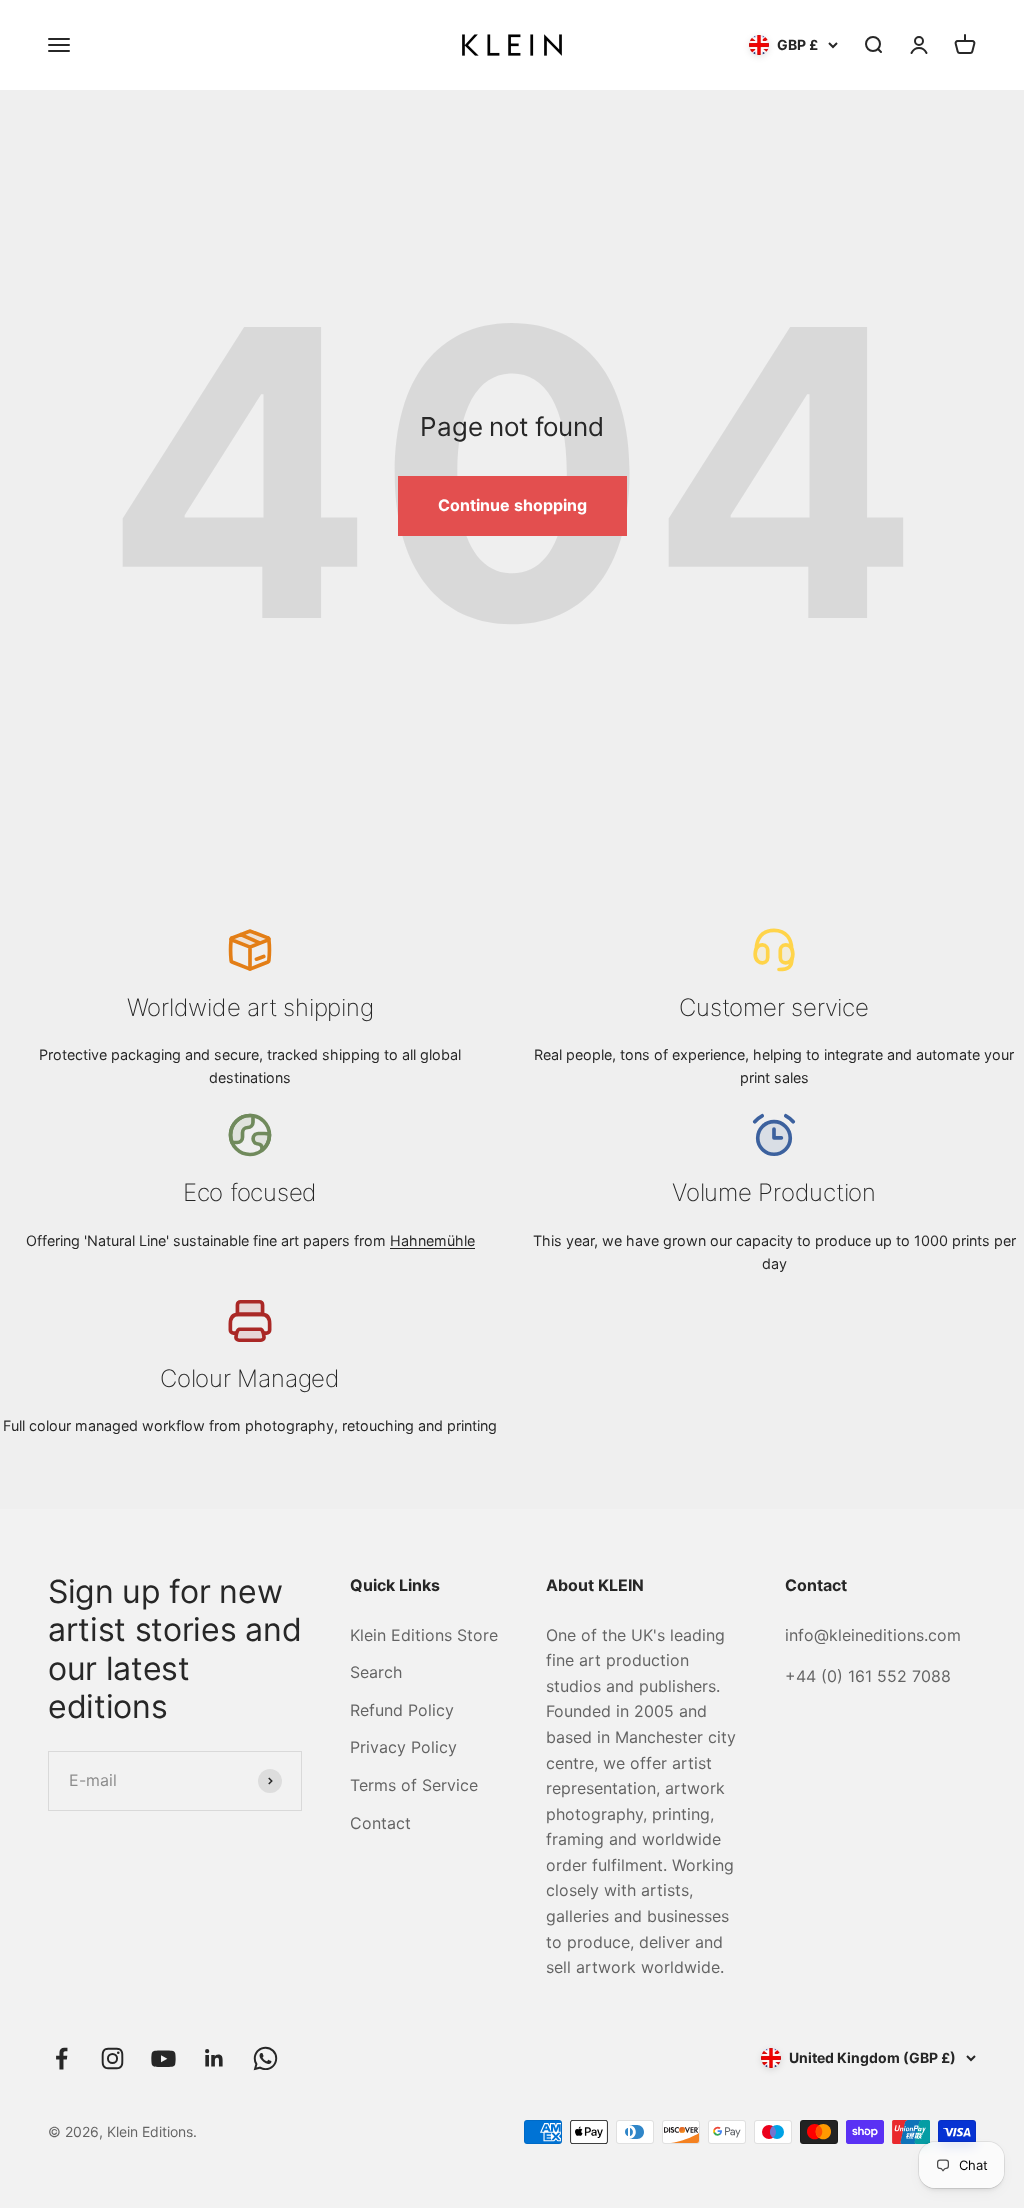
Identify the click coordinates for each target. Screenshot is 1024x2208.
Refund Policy (402, 1710)
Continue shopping (512, 505)
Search (376, 1672)
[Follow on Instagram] (112, 2058)
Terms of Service (414, 1785)
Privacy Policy (403, 1747)
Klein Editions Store (424, 1635)
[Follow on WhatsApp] (265, 2058)
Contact (380, 1823)
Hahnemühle (432, 1240)
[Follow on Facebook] (61, 2058)
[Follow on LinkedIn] (214, 2058)
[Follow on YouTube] (163, 2058)
